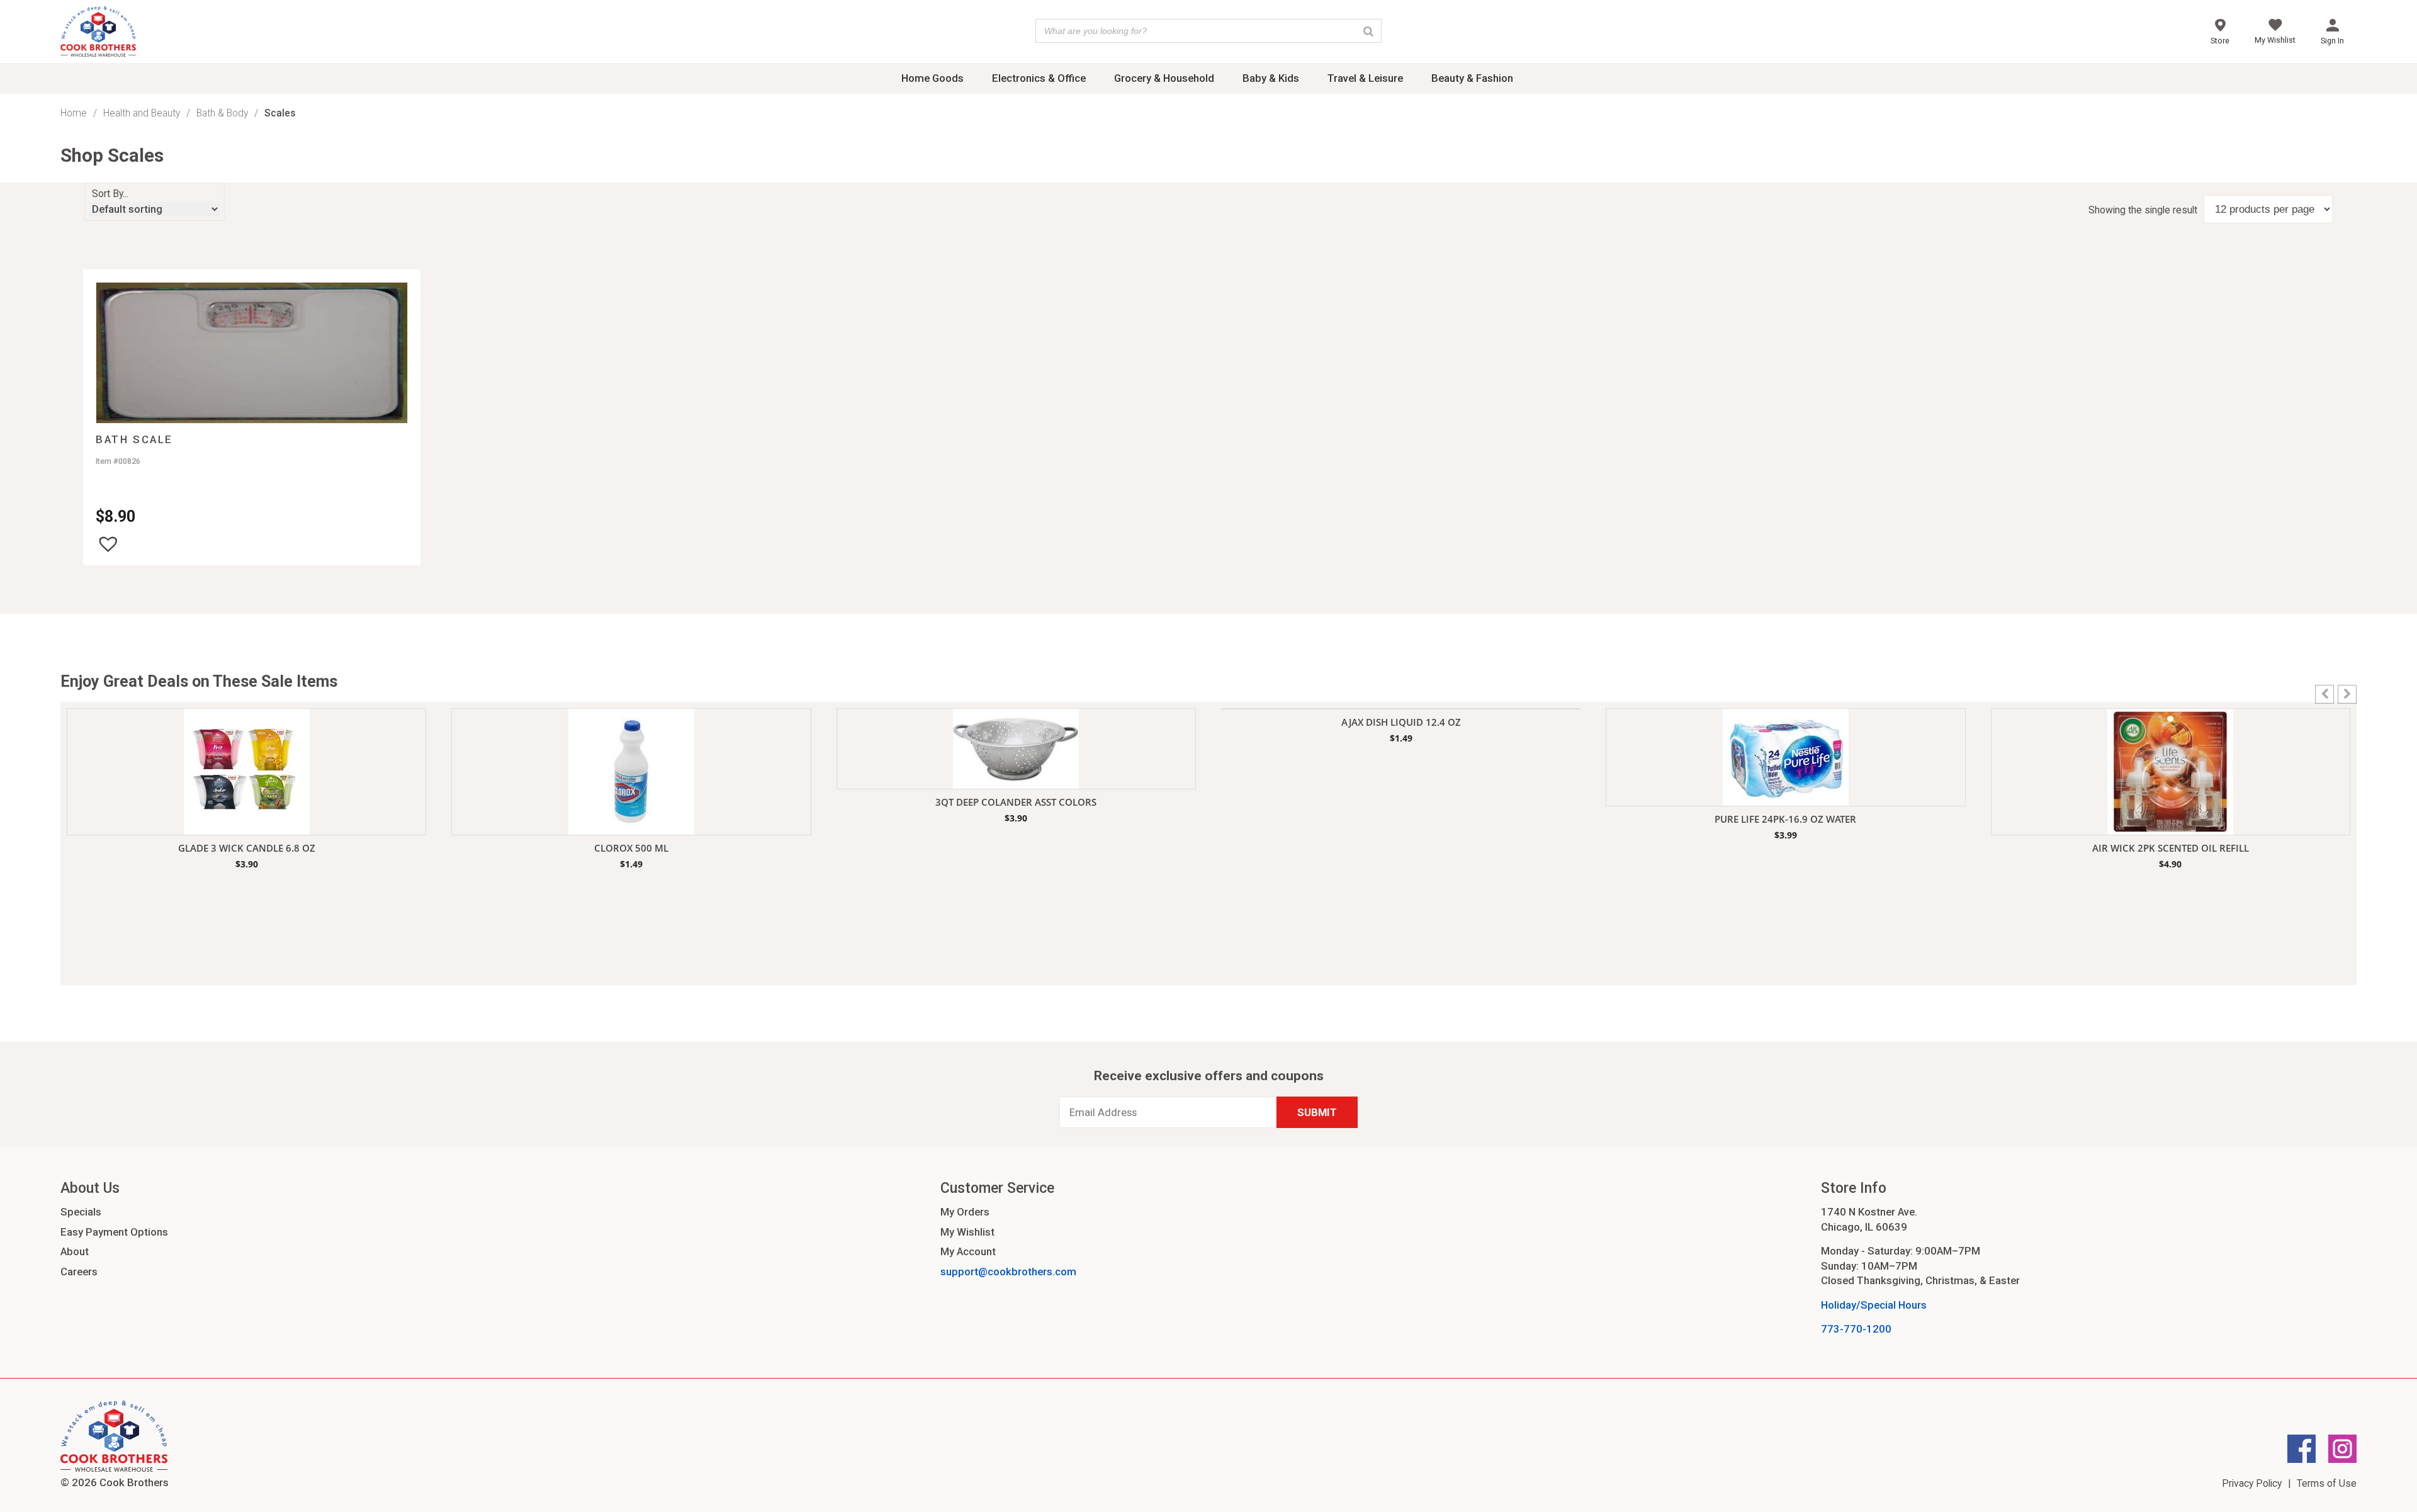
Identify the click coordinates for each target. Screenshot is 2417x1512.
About (75, 1251)
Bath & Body (222, 113)
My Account (968, 1251)
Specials (81, 1212)
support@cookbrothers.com (1008, 1272)
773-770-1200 (1856, 1329)
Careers (79, 1272)
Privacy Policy (2252, 1483)
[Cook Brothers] (98, 33)
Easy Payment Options (114, 1232)
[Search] (1368, 31)
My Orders (965, 1212)
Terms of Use (2327, 1483)
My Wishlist (967, 1232)
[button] (108, 544)
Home (74, 113)
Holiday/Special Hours (1874, 1305)
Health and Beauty (142, 113)
